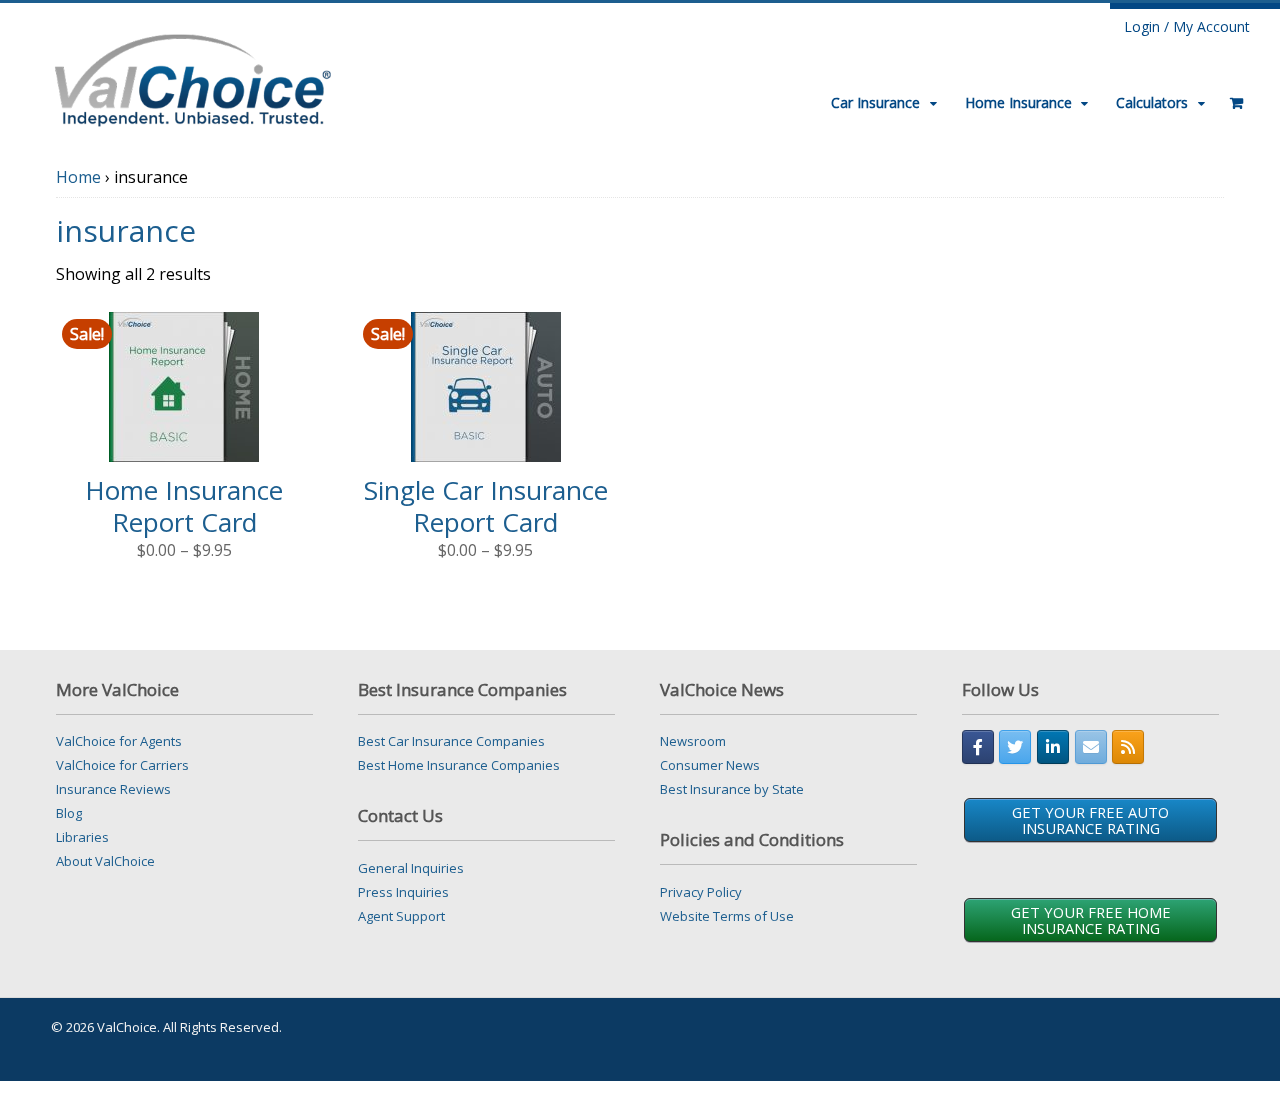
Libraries (82, 837)
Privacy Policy (701, 892)
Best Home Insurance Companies (459, 765)
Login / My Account (1187, 26)
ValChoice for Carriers (122, 765)
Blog (69, 813)
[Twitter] (1015, 747)
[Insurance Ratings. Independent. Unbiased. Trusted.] (192, 77)
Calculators (1152, 102)
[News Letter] (1091, 747)
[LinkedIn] (1053, 747)
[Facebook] (978, 747)
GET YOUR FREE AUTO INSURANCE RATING (1090, 820)
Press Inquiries (403, 892)
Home (78, 177)
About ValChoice (105, 861)
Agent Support (401, 916)
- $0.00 (1230, 95)
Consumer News (710, 765)
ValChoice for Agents (119, 741)
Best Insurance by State (732, 789)
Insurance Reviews (113, 789)
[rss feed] (1128, 747)
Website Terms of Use (727, 916)
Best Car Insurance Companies (451, 741)
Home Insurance (1018, 102)
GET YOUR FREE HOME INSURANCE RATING (1091, 920)
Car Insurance (875, 102)
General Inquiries (411, 868)
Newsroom (693, 741)
